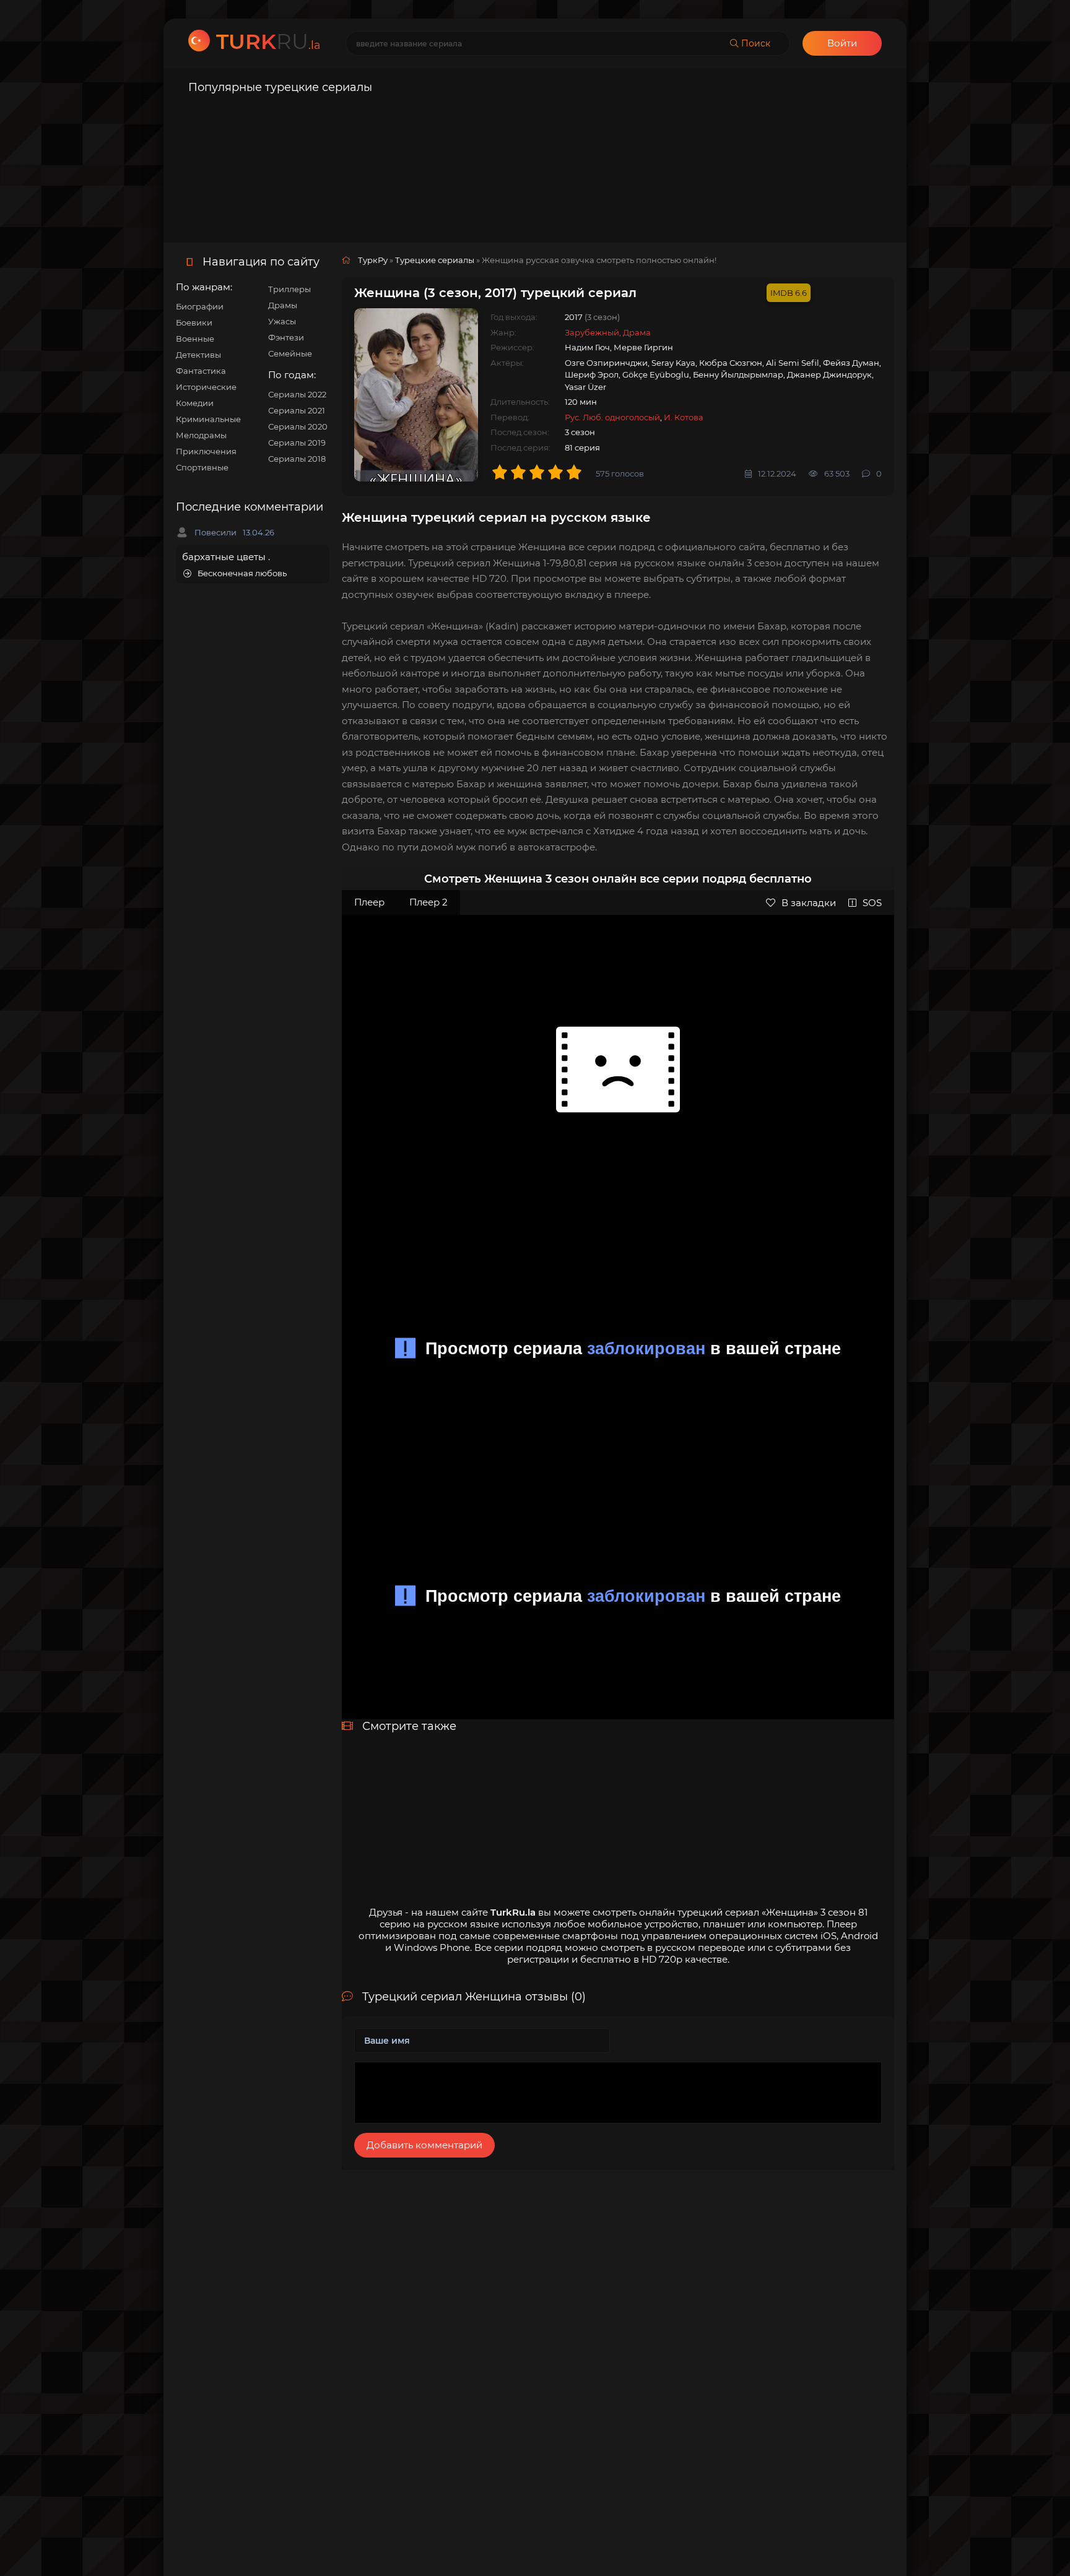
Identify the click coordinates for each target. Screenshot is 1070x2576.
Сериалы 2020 (298, 426)
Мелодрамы (201, 435)
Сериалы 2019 (297, 443)
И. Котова (684, 417)
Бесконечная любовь (242, 573)
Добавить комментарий (424, 2145)
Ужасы (282, 321)
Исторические (206, 387)
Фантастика (201, 371)
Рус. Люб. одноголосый (612, 417)
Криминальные (208, 419)
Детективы (198, 355)
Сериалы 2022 (297, 394)
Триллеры (289, 289)
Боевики (194, 322)
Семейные (290, 353)
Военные (195, 339)
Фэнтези (286, 337)
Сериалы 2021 (297, 410)
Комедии (195, 403)
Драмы (283, 305)
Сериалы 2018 (297, 459)
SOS (872, 903)
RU (268, 41)
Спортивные (202, 467)
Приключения (206, 451)
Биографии (200, 306)
